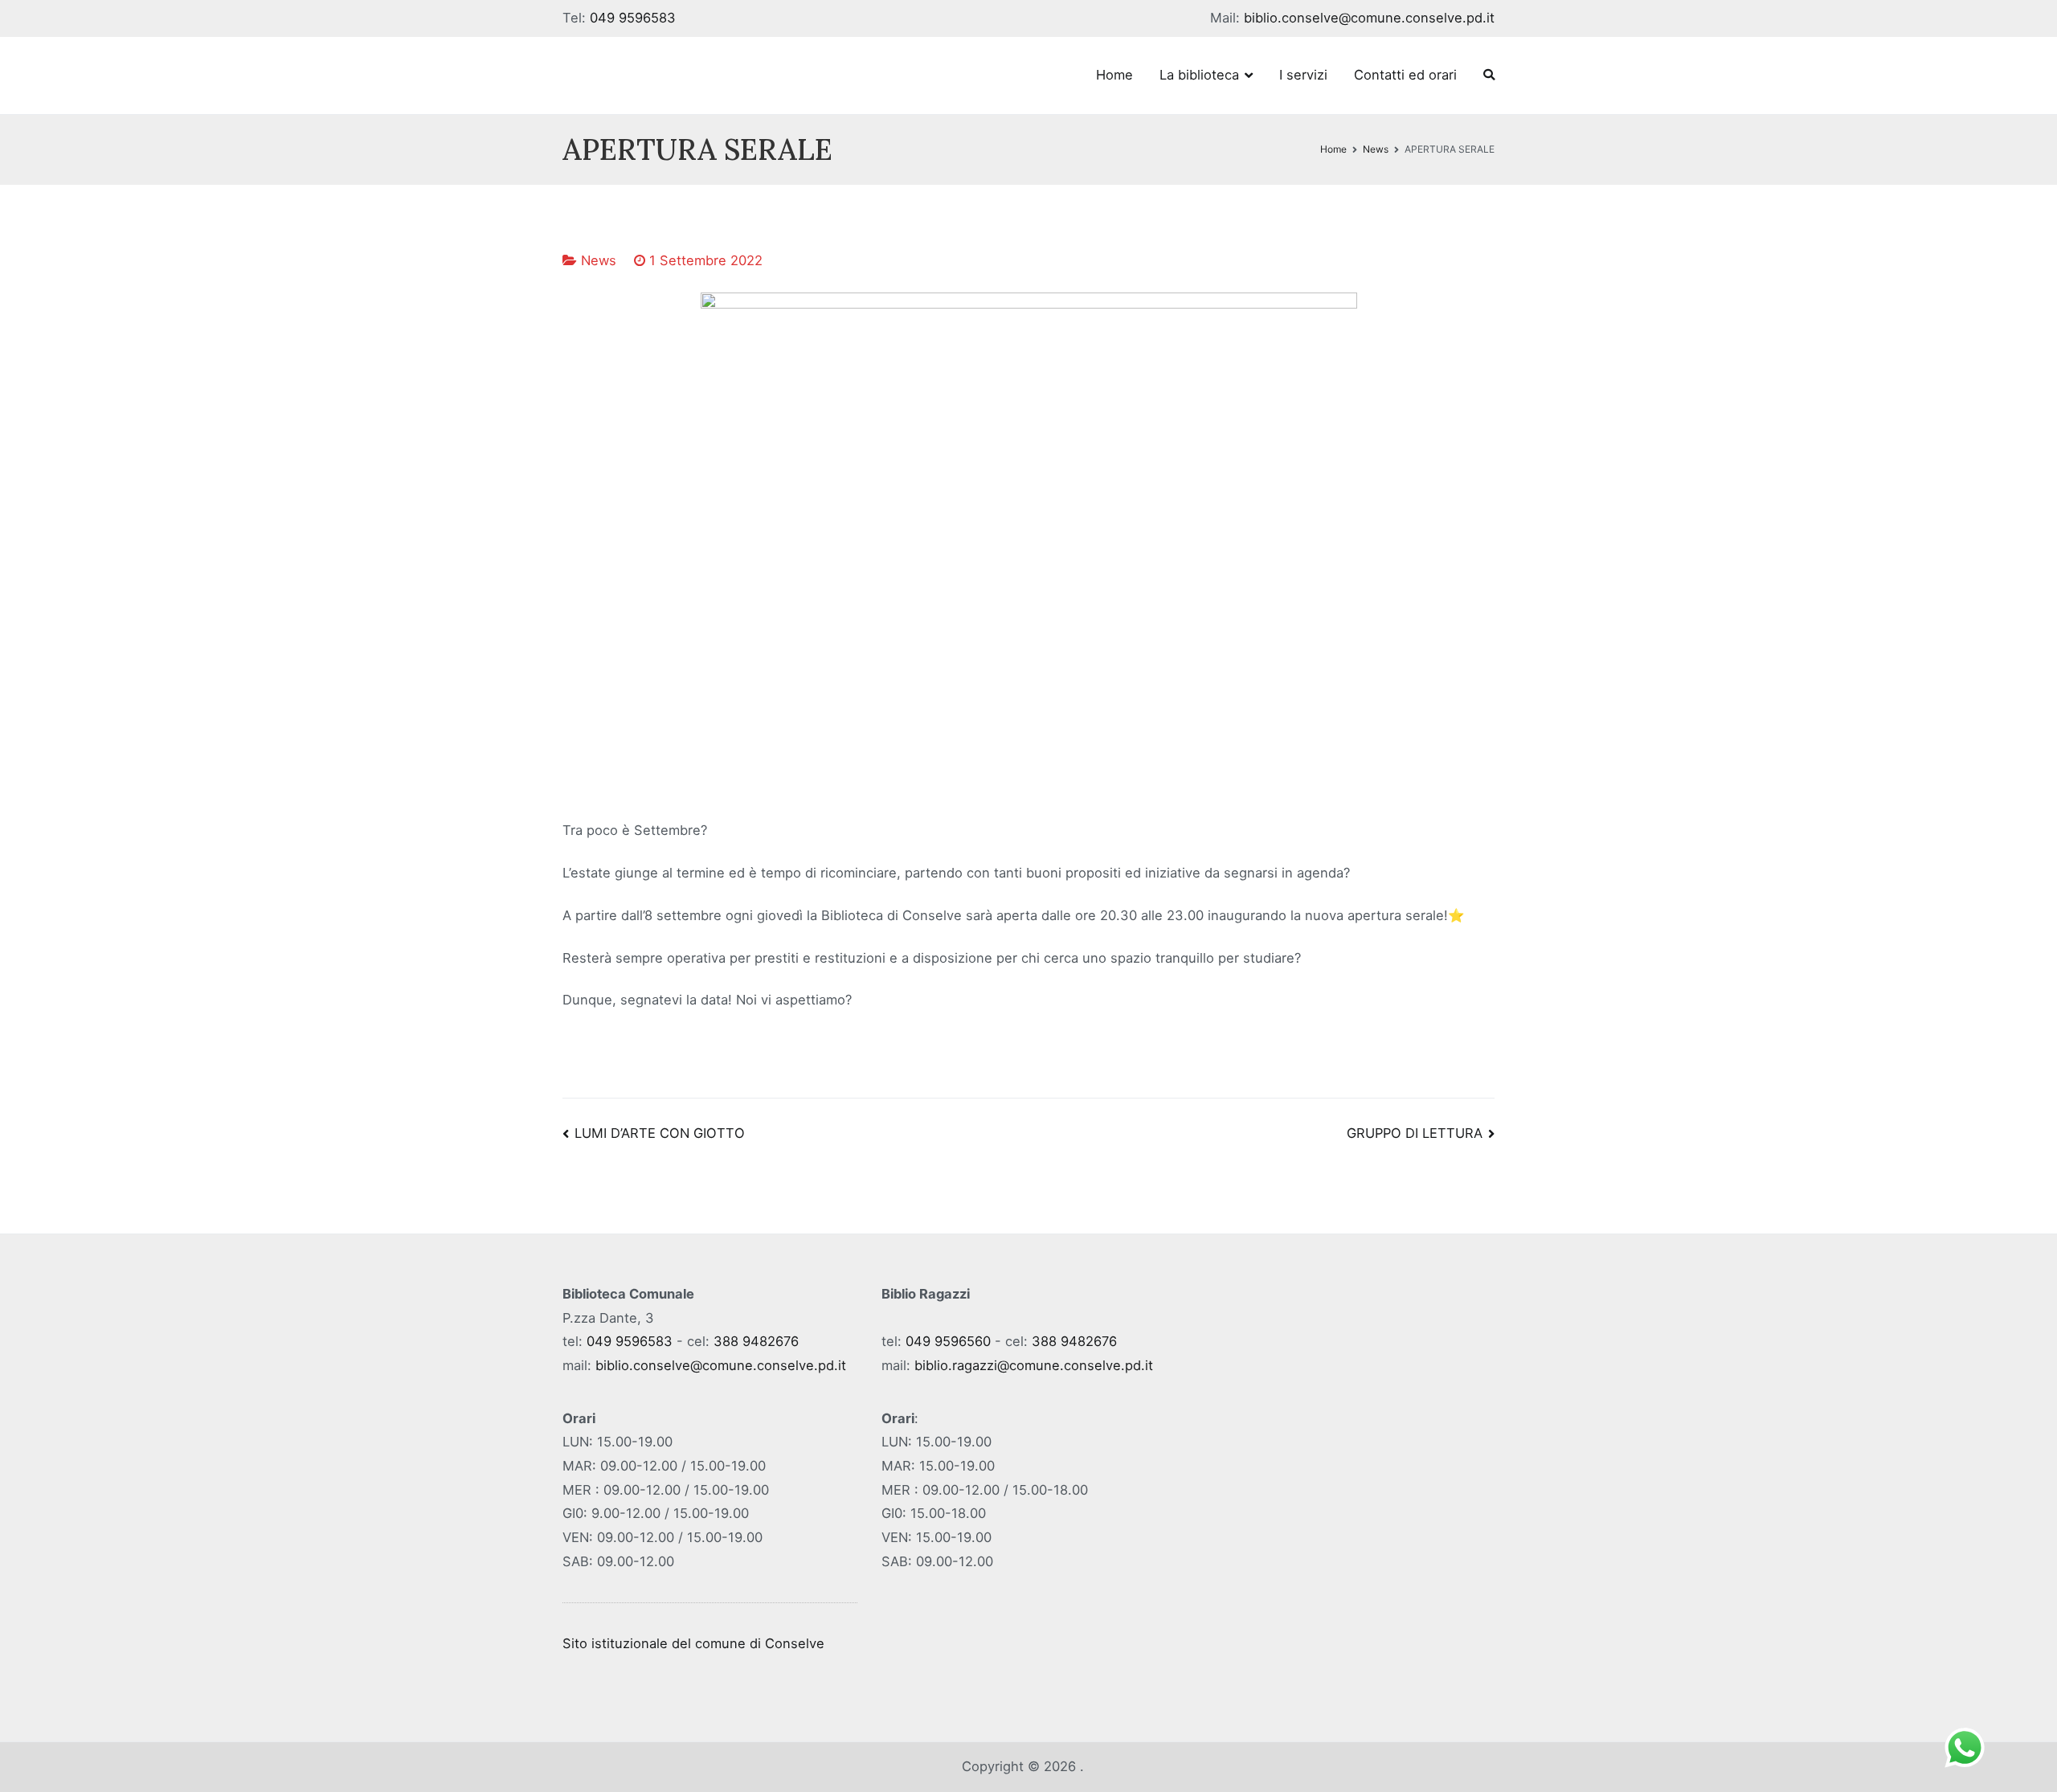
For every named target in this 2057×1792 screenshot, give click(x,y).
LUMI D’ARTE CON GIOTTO (660, 1133)
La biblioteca (1199, 75)
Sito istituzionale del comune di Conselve (693, 1643)
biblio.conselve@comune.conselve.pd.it (1369, 18)
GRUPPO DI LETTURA (1415, 1133)
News (599, 260)
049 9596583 (633, 18)
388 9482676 (756, 1341)
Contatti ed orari (1405, 75)
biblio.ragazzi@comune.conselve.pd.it (1034, 1365)
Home (1114, 75)
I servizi (1303, 75)
